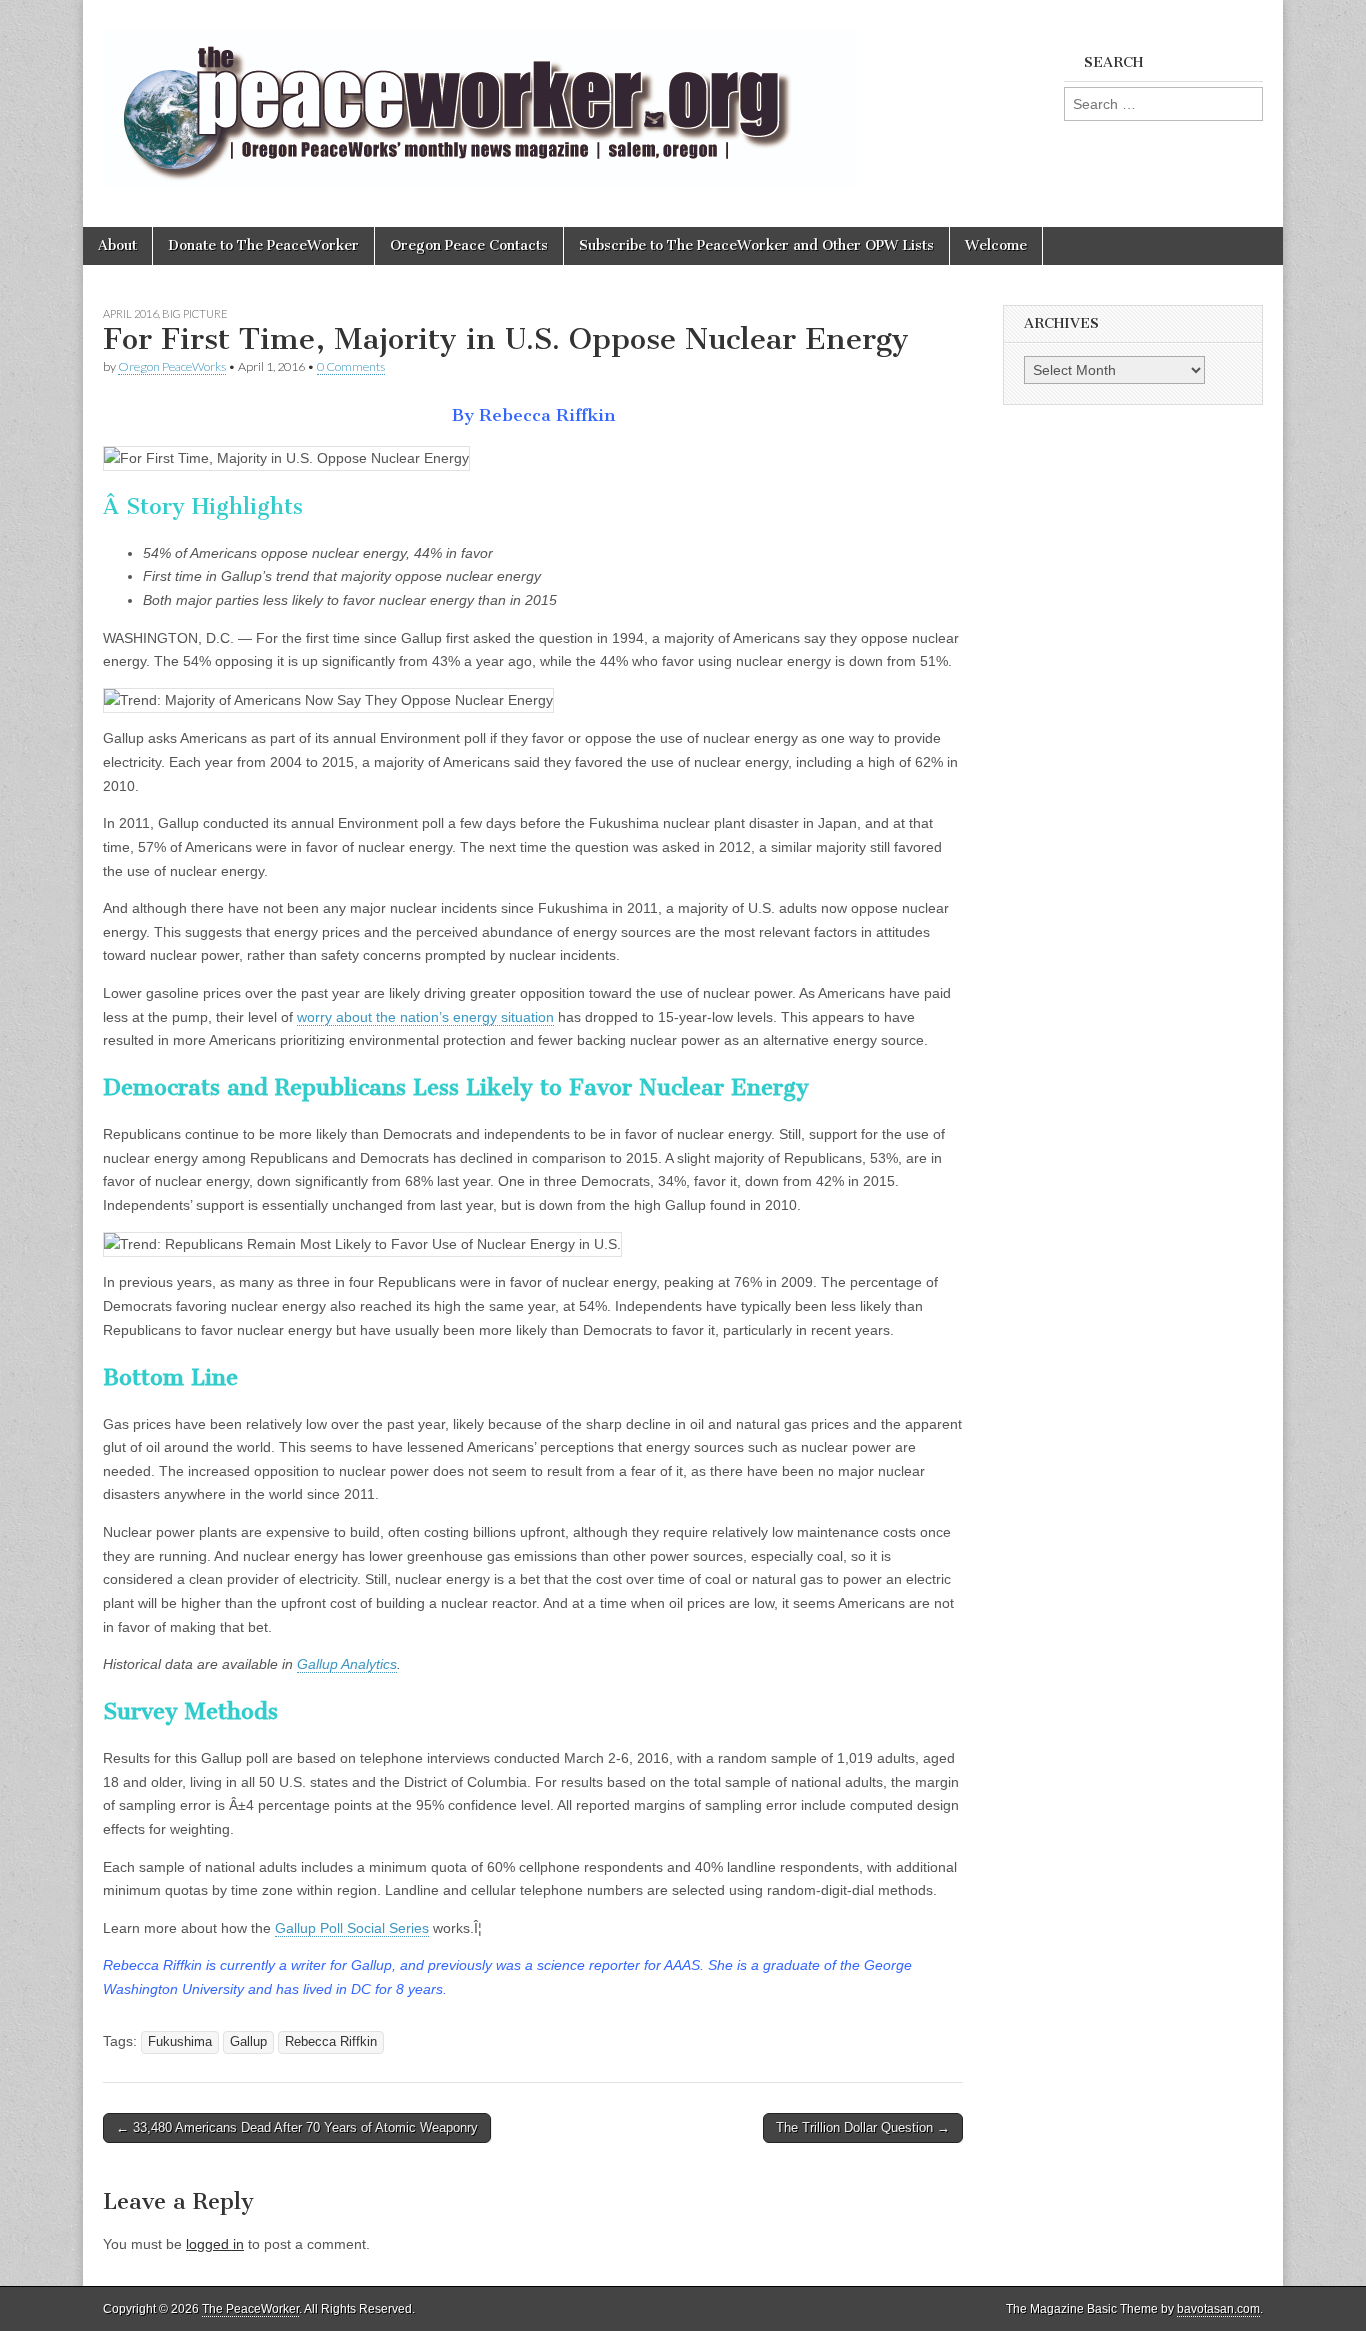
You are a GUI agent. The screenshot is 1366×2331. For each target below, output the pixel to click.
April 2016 (130, 313)
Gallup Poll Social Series (352, 1928)
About (117, 245)
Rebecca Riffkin (331, 2042)
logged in (215, 2244)
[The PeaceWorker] (480, 98)
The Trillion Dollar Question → (863, 2127)
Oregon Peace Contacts (469, 245)
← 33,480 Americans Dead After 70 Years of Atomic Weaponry (297, 2127)
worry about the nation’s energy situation (425, 1017)
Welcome (996, 245)
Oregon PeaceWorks (172, 366)
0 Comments (351, 366)
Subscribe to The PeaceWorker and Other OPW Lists (756, 245)
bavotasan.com (1218, 2309)
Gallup (248, 2042)
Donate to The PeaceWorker (263, 245)
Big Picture (195, 313)
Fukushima (180, 2042)
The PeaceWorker (250, 2309)
